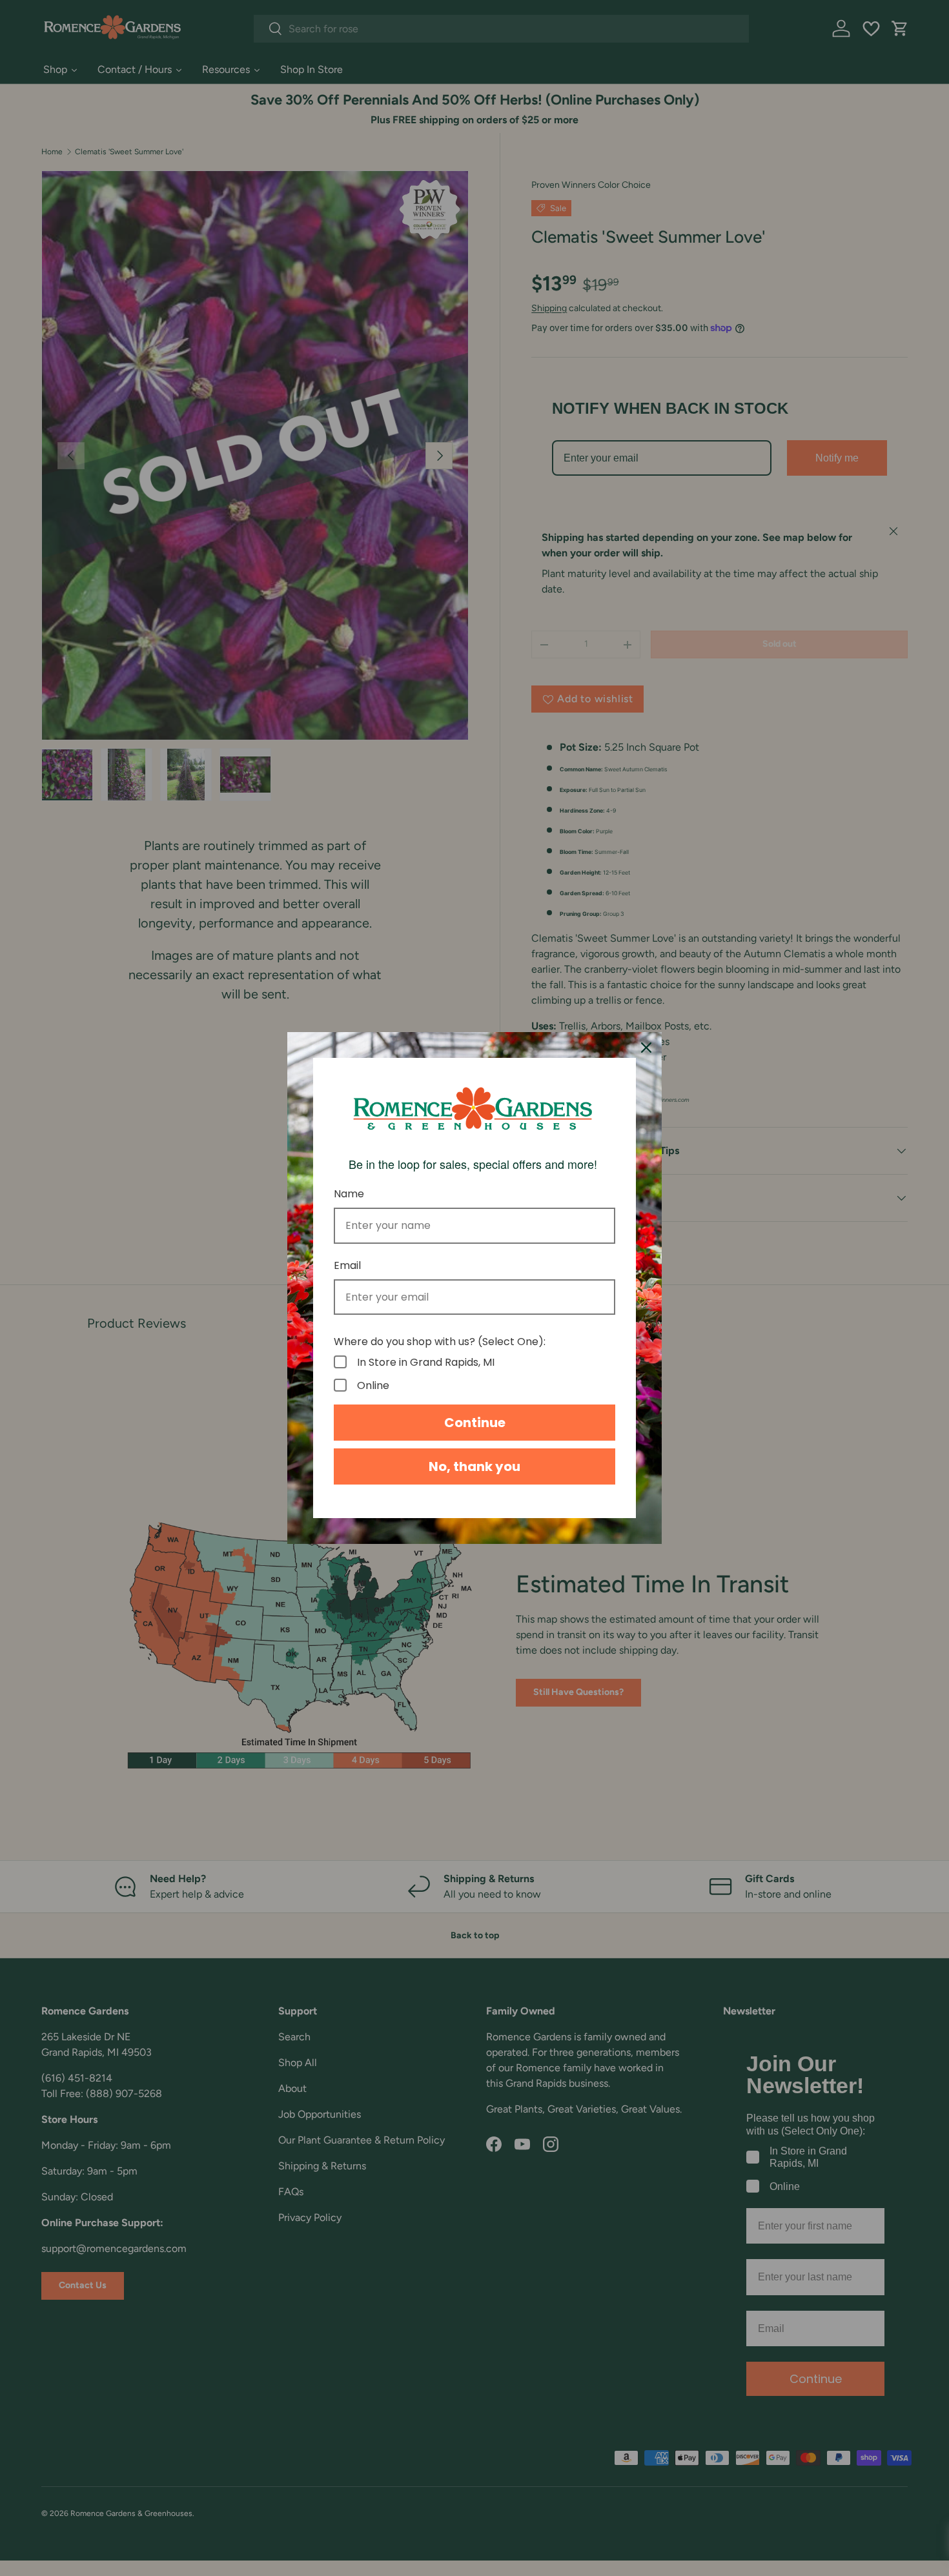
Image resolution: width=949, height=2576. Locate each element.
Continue (475, 1423)
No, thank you (474, 1466)
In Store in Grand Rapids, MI (426, 1362)
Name (349, 1194)
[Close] (646, 1048)
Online (373, 1385)
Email (347, 1265)
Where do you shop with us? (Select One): (440, 1342)
